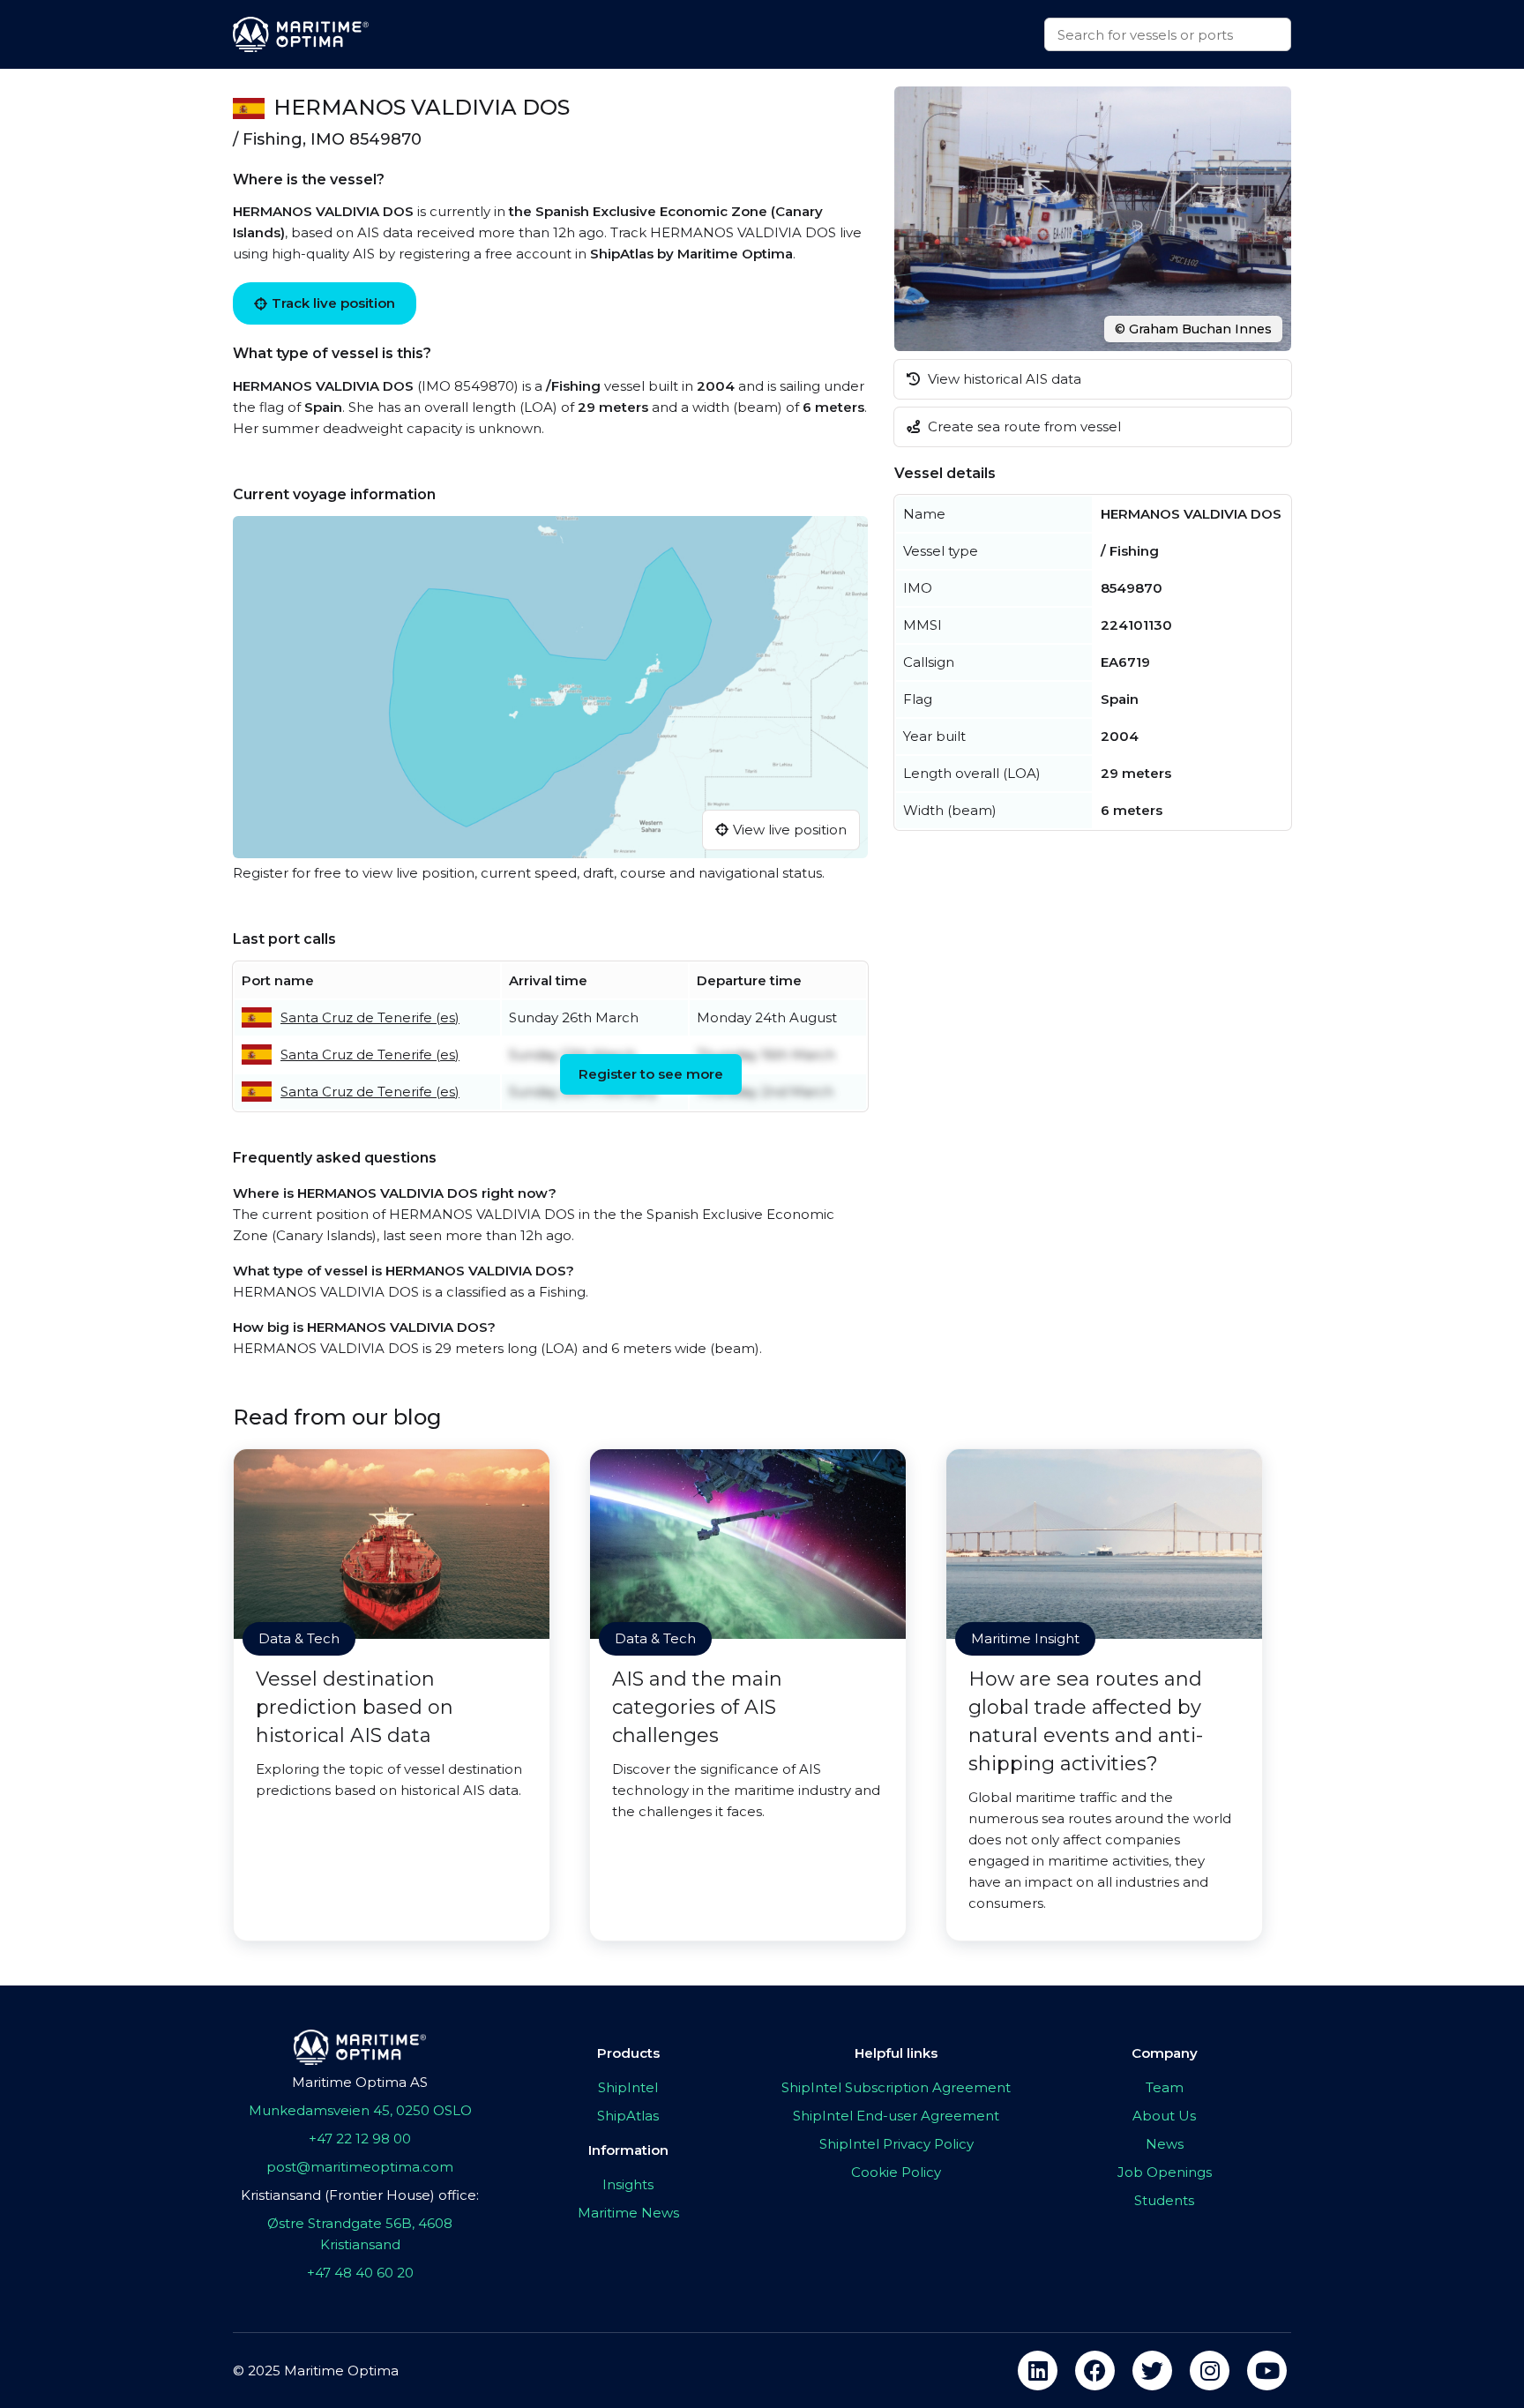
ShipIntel (628, 2087)
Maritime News (628, 2213)
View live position (790, 830)
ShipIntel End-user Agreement (896, 2116)
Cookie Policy (896, 2172)
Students (1164, 2200)
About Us (1164, 2116)
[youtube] (1267, 2371)
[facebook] (1095, 2371)
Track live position (333, 303)
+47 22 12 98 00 (360, 2139)
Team (1165, 2087)
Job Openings (1165, 2172)
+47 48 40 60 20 (360, 2273)
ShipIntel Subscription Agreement (896, 2087)
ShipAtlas (628, 2116)
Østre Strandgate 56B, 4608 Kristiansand (360, 2234)
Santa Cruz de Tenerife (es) (370, 1017)
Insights (628, 2184)
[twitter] (1152, 2371)
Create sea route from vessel (1023, 426)
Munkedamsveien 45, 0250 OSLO (360, 2110)
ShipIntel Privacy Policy (896, 2144)
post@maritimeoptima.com (360, 2167)
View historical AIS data (1003, 379)
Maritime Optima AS (360, 2082)
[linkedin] (1038, 2371)
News (1165, 2144)
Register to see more (651, 1074)
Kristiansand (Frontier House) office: (360, 2195)
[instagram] (1210, 2371)
